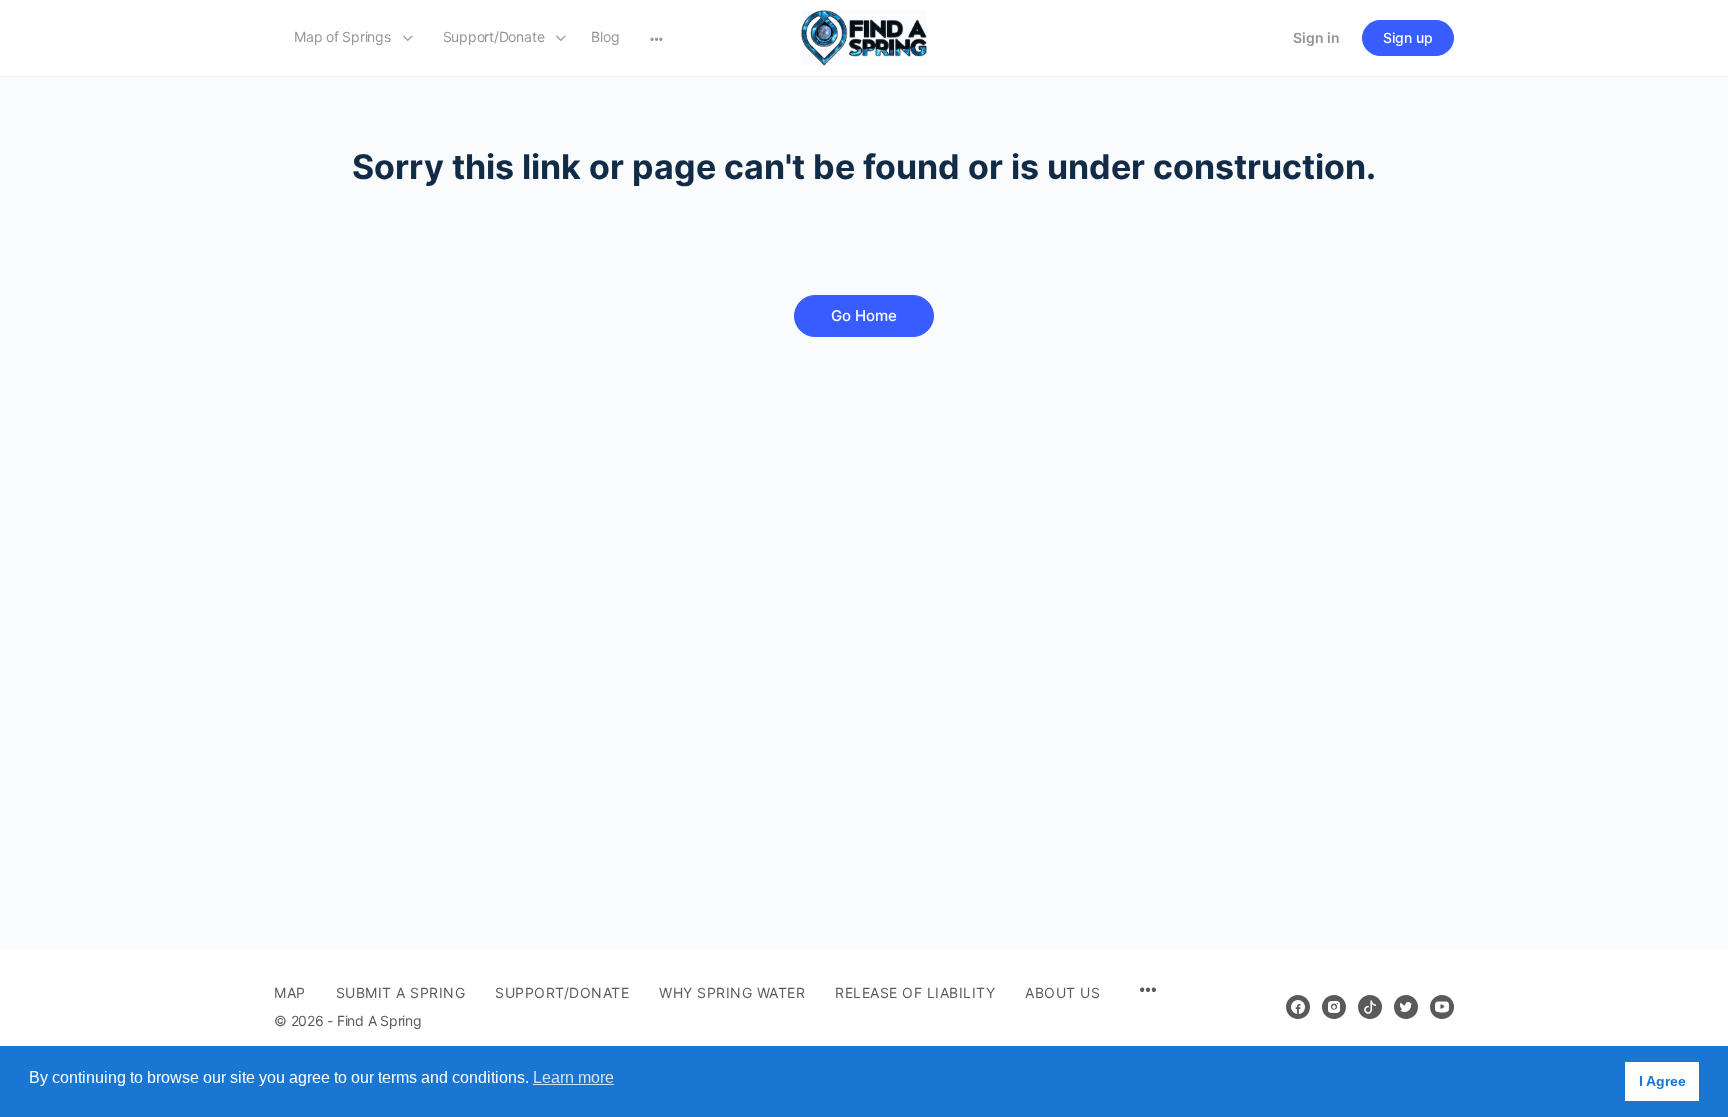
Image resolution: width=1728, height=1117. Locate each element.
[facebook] (1298, 1007)
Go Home (864, 315)
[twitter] (1406, 1007)
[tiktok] (1370, 1007)
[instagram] (1334, 1007)
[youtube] (1442, 1007)
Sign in (1316, 37)
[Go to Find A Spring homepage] (864, 36)
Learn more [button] (573, 1077)
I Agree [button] (1662, 1081)
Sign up (1408, 37)
